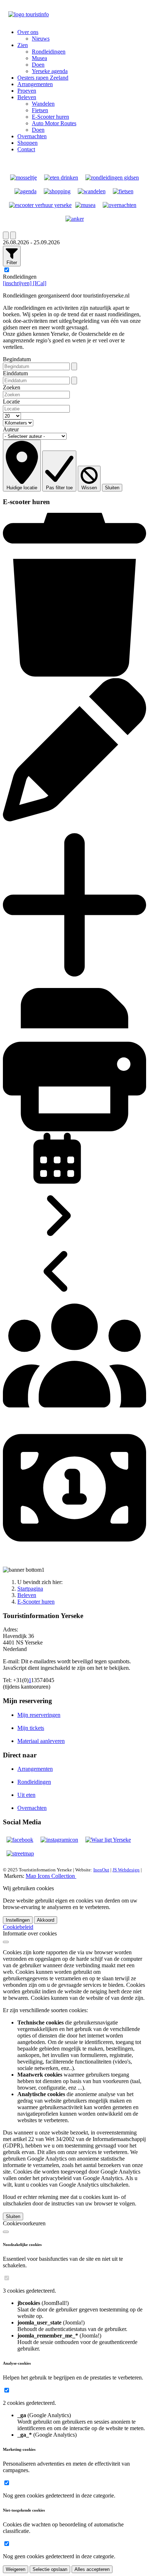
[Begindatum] (74, 366)
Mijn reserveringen (39, 1715)
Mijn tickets (31, 1728)
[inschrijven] (18, 283)
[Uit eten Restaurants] (61, 178)
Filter (12, 263)
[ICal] (40, 283)
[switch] (7, 2278)
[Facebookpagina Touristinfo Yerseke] (20, 1840)
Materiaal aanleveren (41, 1741)
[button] (28, 32)
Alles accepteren (92, 2569)
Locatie (11, 402)
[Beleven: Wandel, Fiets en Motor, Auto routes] (20, 1853)
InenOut (101, 1870)
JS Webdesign (126, 1870)
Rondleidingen (34, 1782)
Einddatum (15, 373)
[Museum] (85, 205)
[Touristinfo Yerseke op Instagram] (59, 1840)
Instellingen (18, 1920)
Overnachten (32, 1808)
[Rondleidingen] (112, 178)
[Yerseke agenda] (25, 191)
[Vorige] (6, 235)
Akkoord (46, 1920)
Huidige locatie (22, 488)
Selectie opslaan (50, 2569)
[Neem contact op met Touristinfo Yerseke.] (75, 219)
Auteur (11, 429)
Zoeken (12, 387)
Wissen (89, 488)
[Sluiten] (6, 1942)
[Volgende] (13, 235)
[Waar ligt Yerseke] (108, 1840)
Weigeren (16, 2569)
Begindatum (17, 359)
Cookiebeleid (18, 1927)
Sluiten (112, 488)
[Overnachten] (120, 205)
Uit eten (26, 1795)
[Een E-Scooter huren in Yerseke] (40, 205)
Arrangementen (35, 1769)
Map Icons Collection (51, 1876)
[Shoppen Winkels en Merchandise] (57, 191)
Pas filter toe (59, 488)
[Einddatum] (74, 381)
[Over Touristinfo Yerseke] (24, 178)
